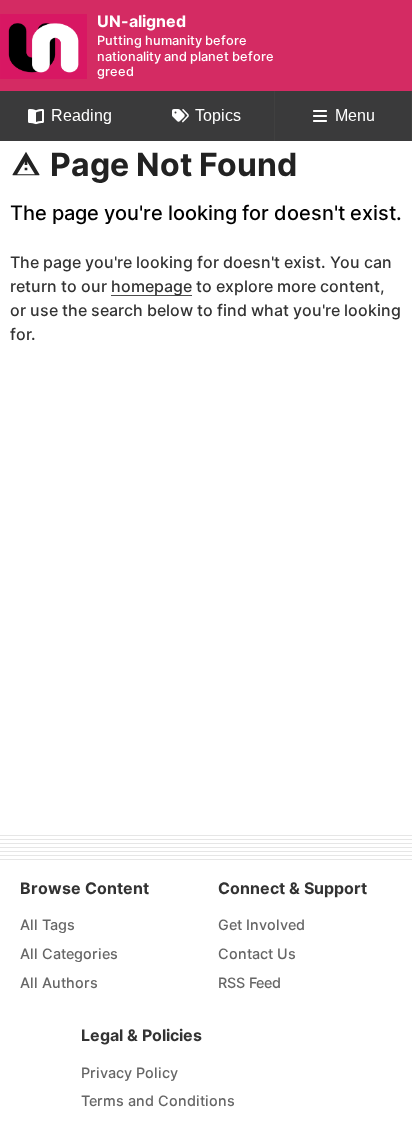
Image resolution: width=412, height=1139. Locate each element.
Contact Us (257, 953)
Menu (355, 115)
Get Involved (261, 924)
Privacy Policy (129, 1072)
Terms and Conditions (158, 1100)
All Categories (69, 953)
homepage (151, 287)
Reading (81, 115)
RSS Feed (249, 982)
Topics (218, 115)
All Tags (47, 924)
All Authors (59, 982)
